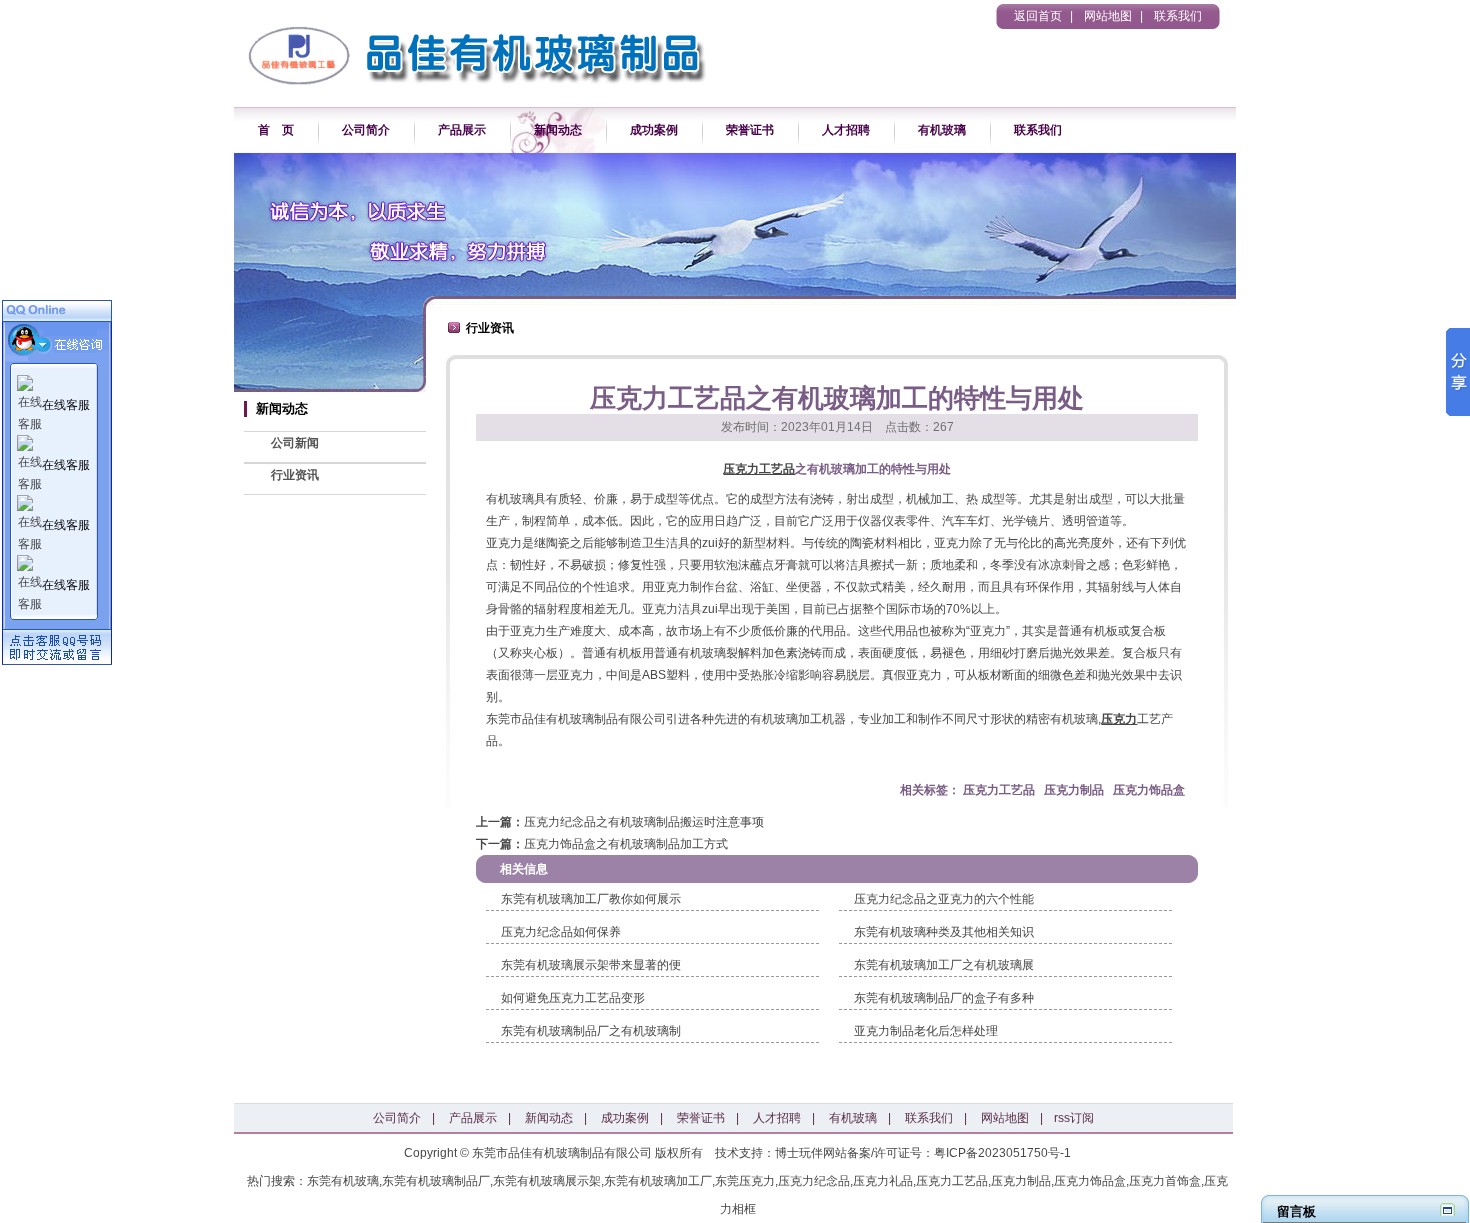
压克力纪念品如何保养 (561, 932)
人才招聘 (846, 130)
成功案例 (654, 130)
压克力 (1119, 719)
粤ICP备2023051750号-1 (1002, 1153)
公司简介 (366, 130)
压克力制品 (1074, 790)
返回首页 (1038, 16)
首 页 (276, 130)
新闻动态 (558, 130)
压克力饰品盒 (1149, 790)
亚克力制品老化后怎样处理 (926, 1031)
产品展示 (462, 130)
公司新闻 (295, 443)
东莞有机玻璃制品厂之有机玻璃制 (591, 1031)
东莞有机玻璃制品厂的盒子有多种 (944, 998)
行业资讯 (295, 475)
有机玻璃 (942, 130)
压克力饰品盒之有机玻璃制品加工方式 (626, 844)
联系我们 (1178, 16)
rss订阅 (1074, 1118)
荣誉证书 (750, 130)
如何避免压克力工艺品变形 (573, 998)
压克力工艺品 (759, 469)
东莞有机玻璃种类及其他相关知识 (944, 932)
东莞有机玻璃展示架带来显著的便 (591, 965)
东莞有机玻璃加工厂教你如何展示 (591, 899)
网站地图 (1108, 16)
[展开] (1447, 1209)
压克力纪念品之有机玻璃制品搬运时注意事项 (644, 822)
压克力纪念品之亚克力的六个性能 (944, 899)
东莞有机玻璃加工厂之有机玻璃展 (944, 965)
